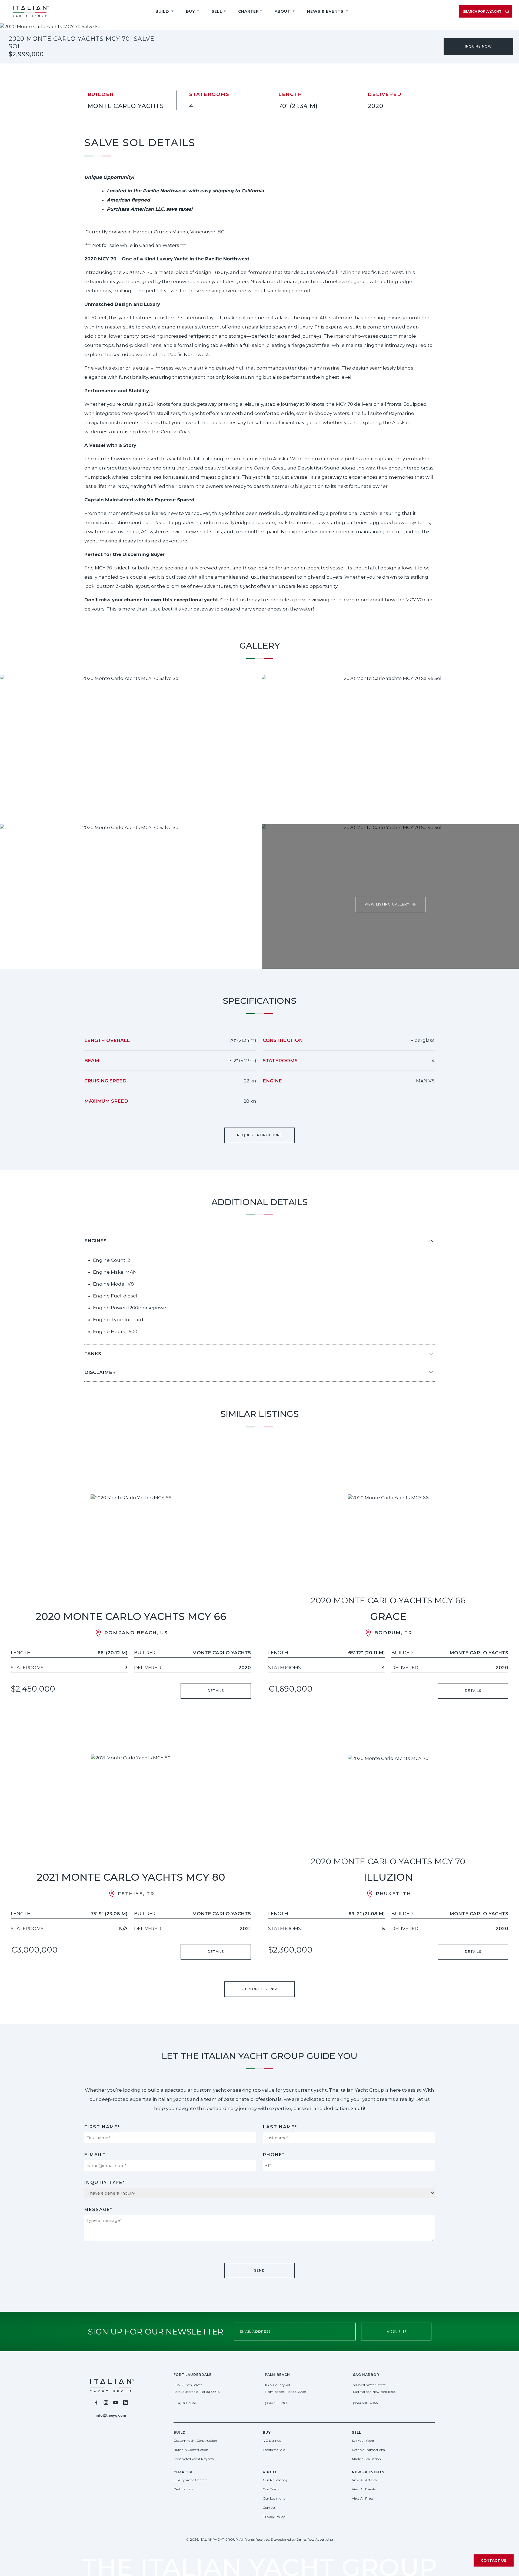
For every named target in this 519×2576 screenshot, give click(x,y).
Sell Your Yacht (363, 2441)
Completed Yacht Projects (194, 2459)
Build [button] (163, 11)
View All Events (364, 2489)
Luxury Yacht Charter (190, 2480)
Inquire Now (478, 46)
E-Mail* (95, 2155)
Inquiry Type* (105, 2183)
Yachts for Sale (274, 2450)
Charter (249, 11)
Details (216, 1691)
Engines (95, 1241)
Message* (98, 2210)
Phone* (274, 2155)
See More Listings (259, 1989)
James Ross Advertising (315, 2539)
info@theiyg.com (111, 2415)
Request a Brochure (260, 1135)
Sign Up (396, 2332)
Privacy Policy (274, 2517)
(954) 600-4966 (365, 2403)
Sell (217, 11)
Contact (269, 2508)
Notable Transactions (368, 2450)
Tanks (93, 1354)
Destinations (183, 2489)
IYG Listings (272, 2441)
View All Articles (364, 2480)
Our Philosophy (275, 2480)
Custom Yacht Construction (195, 2441)
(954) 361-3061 (185, 2403)
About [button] (283, 11)
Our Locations (274, 2498)
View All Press (363, 2498)
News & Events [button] (326, 11)
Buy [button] (191, 11)
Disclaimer (100, 1372)
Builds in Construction (191, 2450)
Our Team (271, 2489)
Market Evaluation (366, 2459)
